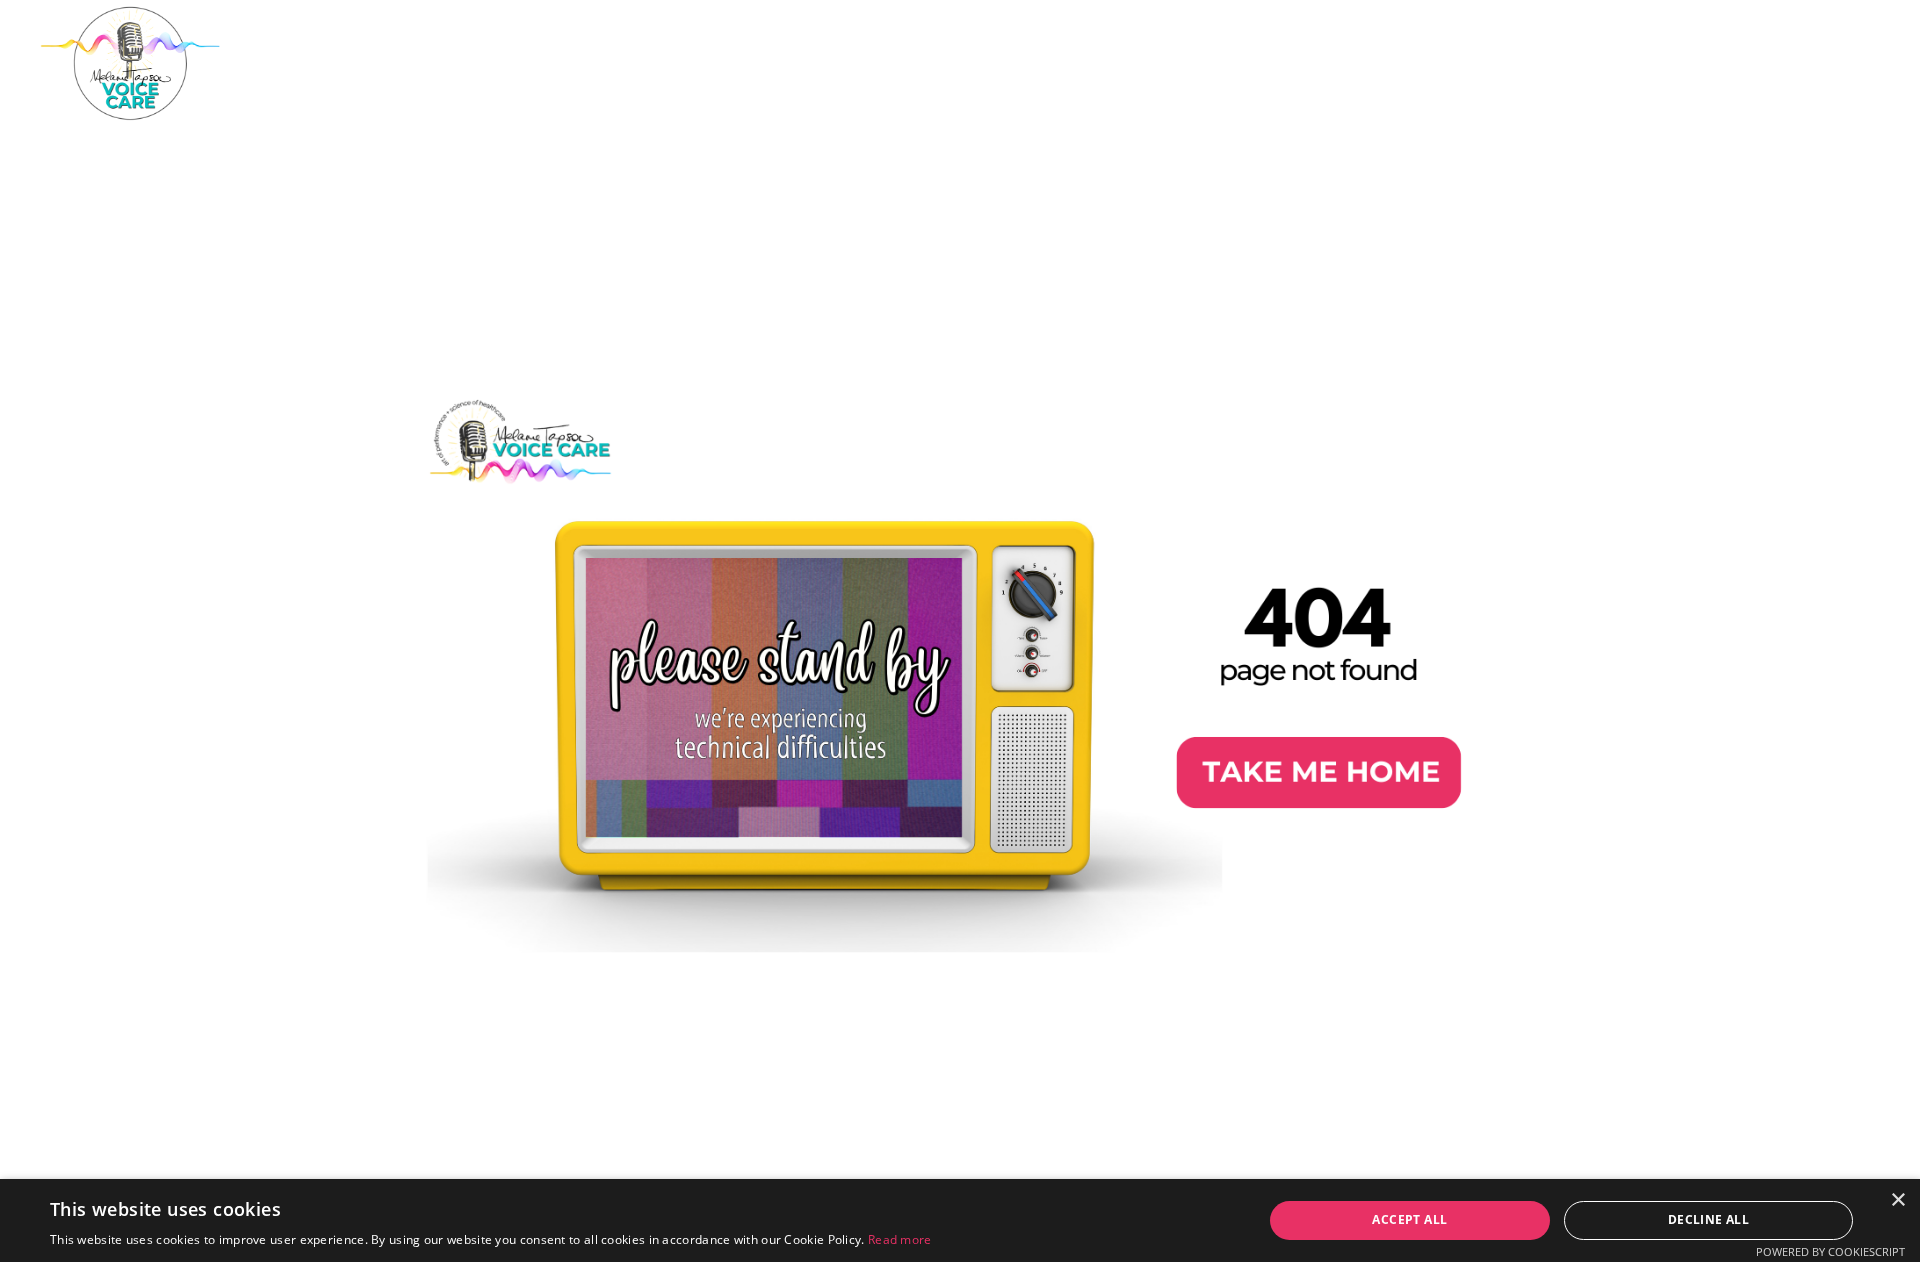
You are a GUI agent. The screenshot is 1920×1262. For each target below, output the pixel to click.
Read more (900, 1239)
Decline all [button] (1708, 1219)
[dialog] (960, 1220)
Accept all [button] (1409, 1219)
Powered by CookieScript (1830, 1251)
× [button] (1897, 1200)
